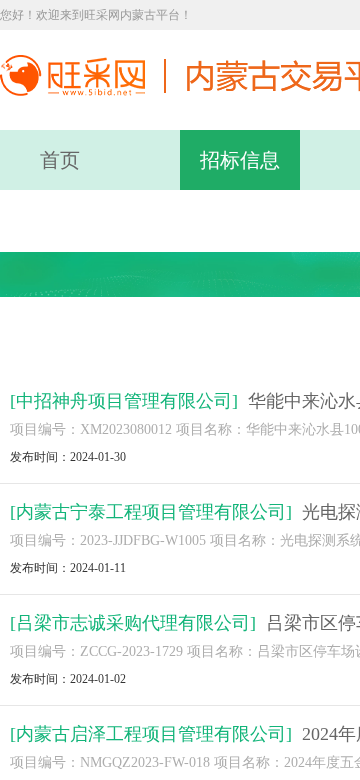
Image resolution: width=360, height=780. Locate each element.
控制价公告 (244, 337)
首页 (60, 160)
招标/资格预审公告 (88, 337)
